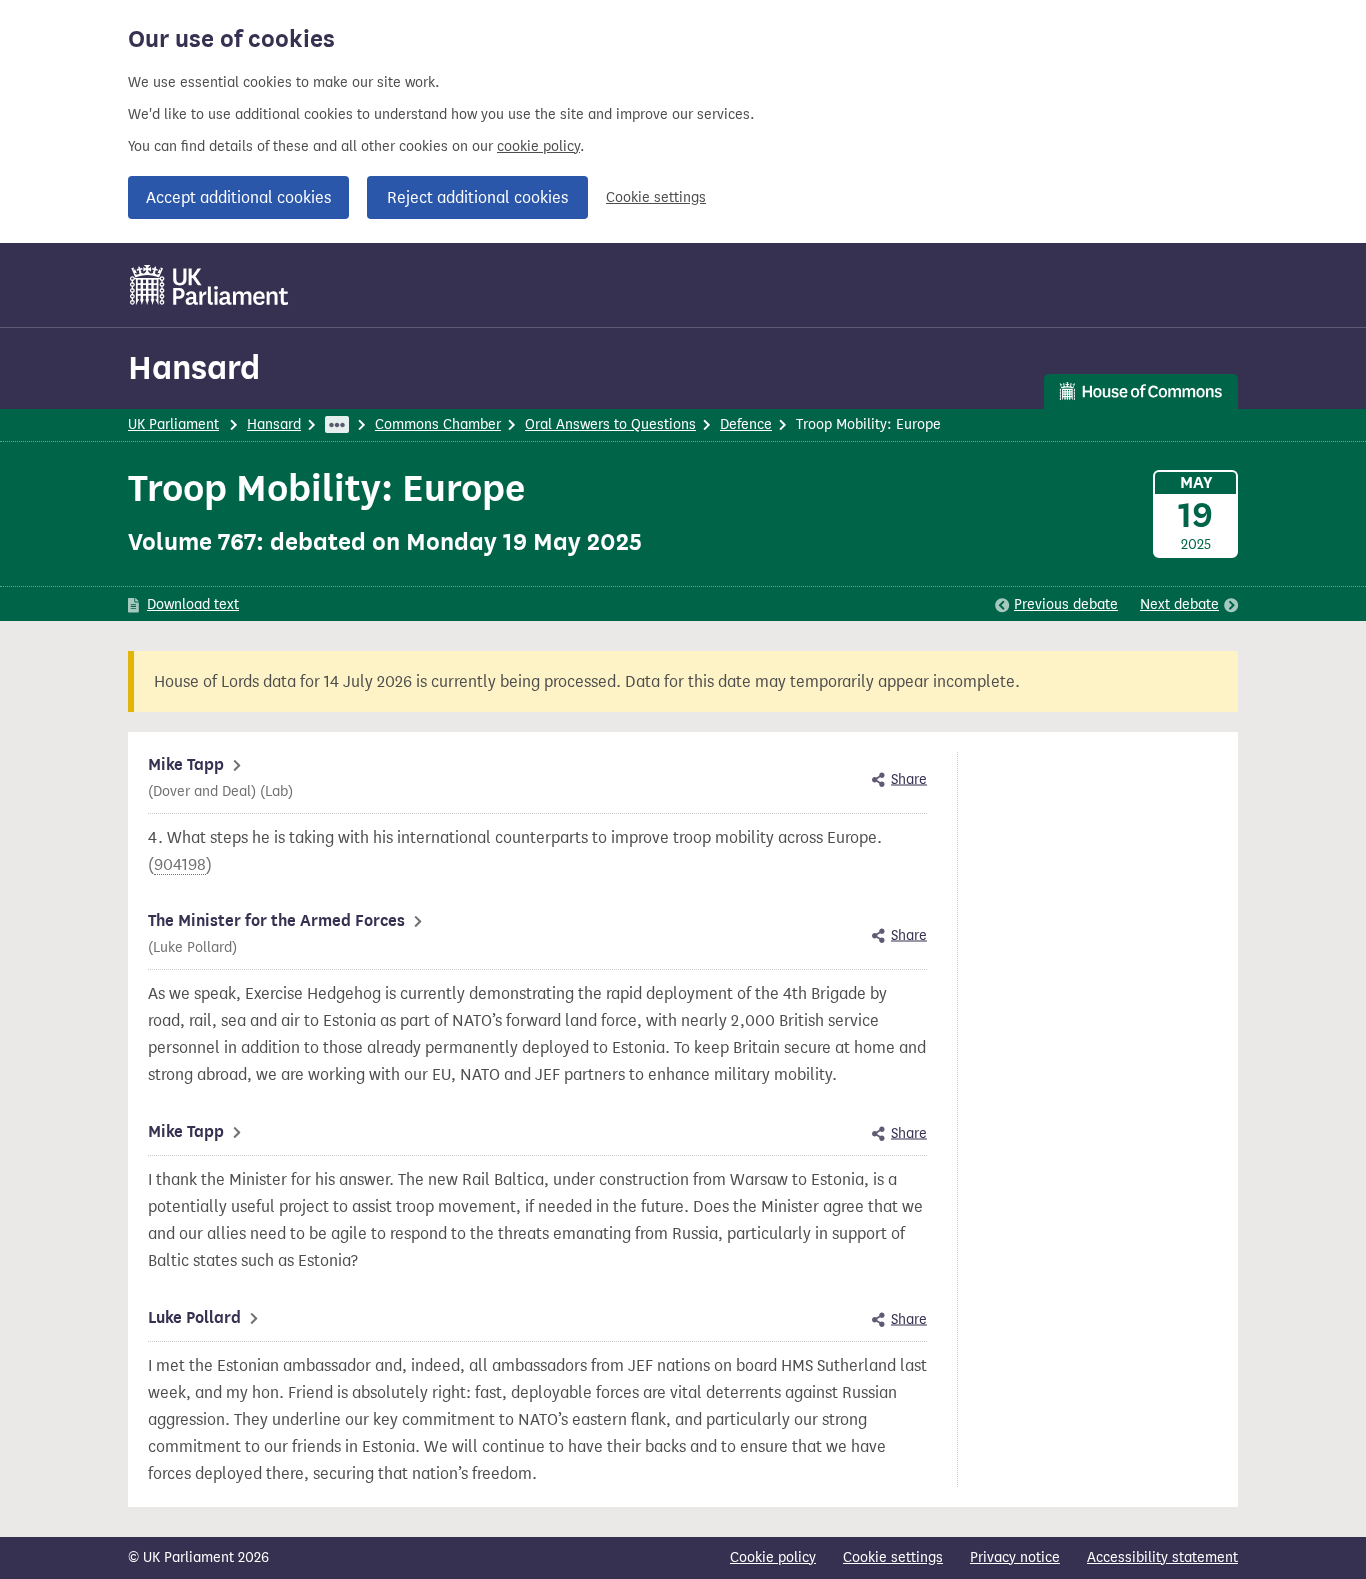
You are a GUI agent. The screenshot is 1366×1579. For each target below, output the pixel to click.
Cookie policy (773, 1557)
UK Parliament (173, 424)
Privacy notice (1015, 1557)
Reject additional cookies (477, 197)
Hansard (194, 367)
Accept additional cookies (238, 197)
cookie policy (538, 146)
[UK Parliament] (209, 285)
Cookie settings (656, 197)
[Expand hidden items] (337, 424)
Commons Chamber (438, 424)
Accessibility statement (1162, 1557)
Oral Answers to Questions (610, 424)
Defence (746, 424)
